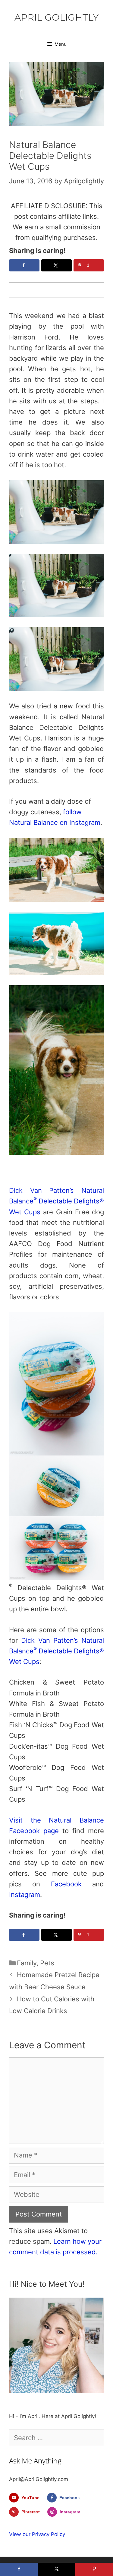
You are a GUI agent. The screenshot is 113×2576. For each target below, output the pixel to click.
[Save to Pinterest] (94, 2569)
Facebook (66, 1884)
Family (27, 1963)
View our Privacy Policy (37, 2534)
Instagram (25, 1895)
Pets (47, 1963)
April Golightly (56, 17)
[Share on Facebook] (24, 265)
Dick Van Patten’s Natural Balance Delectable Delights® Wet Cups (56, 1201)
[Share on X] (56, 265)
